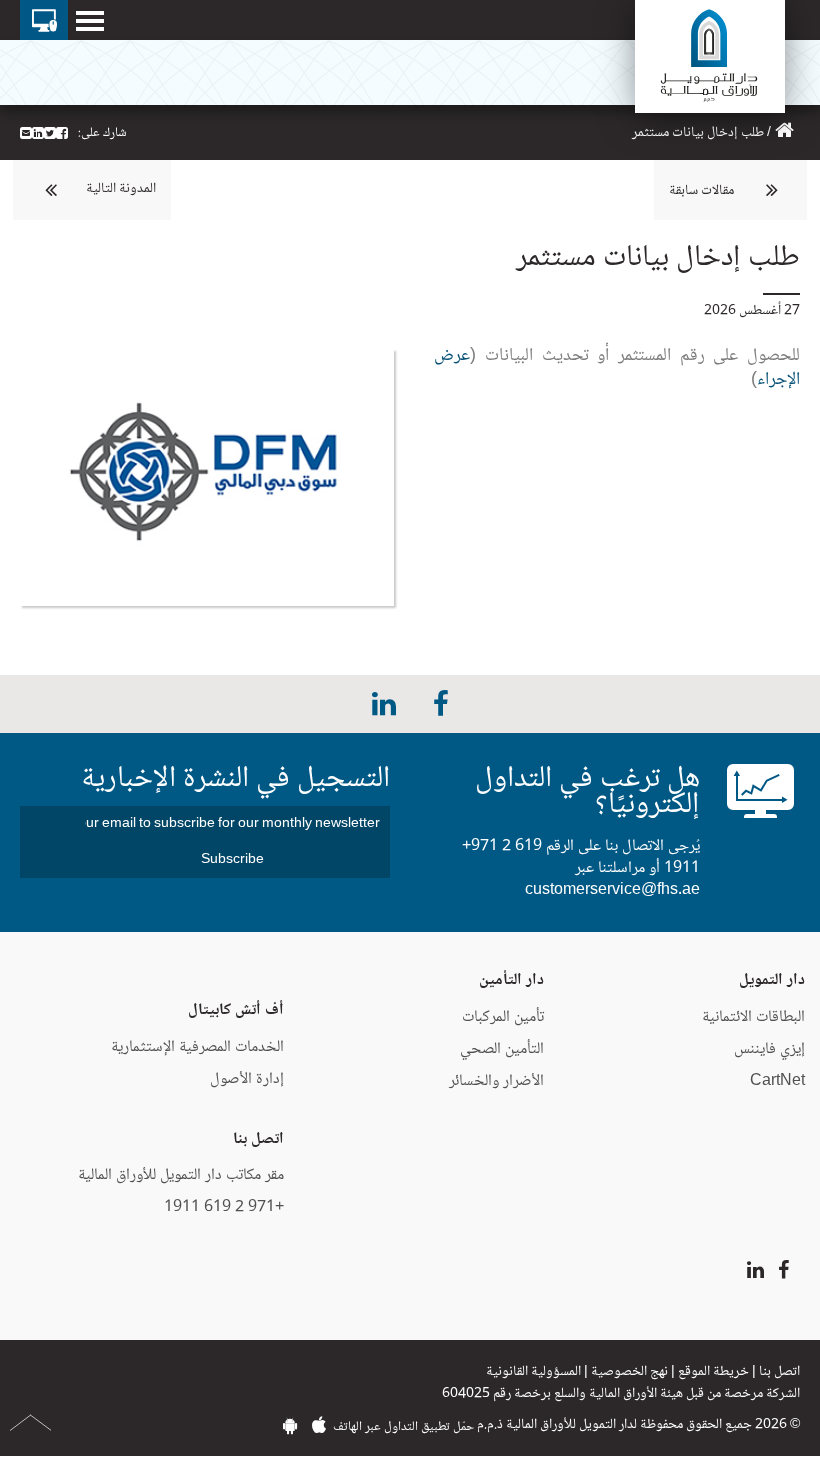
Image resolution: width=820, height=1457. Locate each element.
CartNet (777, 1081)
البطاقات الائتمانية (753, 1017)
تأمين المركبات (503, 1017)
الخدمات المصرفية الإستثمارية (197, 1047)
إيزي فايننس (767, 1049)
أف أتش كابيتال (236, 1010)
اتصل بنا (779, 1372)
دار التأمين (511, 980)
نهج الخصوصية (629, 1372)
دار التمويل (772, 980)
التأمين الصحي (502, 1049)
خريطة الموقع (713, 1372)
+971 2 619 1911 (224, 1207)
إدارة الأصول (247, 1079)
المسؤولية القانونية (533, 1372)
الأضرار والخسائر (496, 1081)
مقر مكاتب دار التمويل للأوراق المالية (181, 1175)
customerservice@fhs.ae (612, 890)
